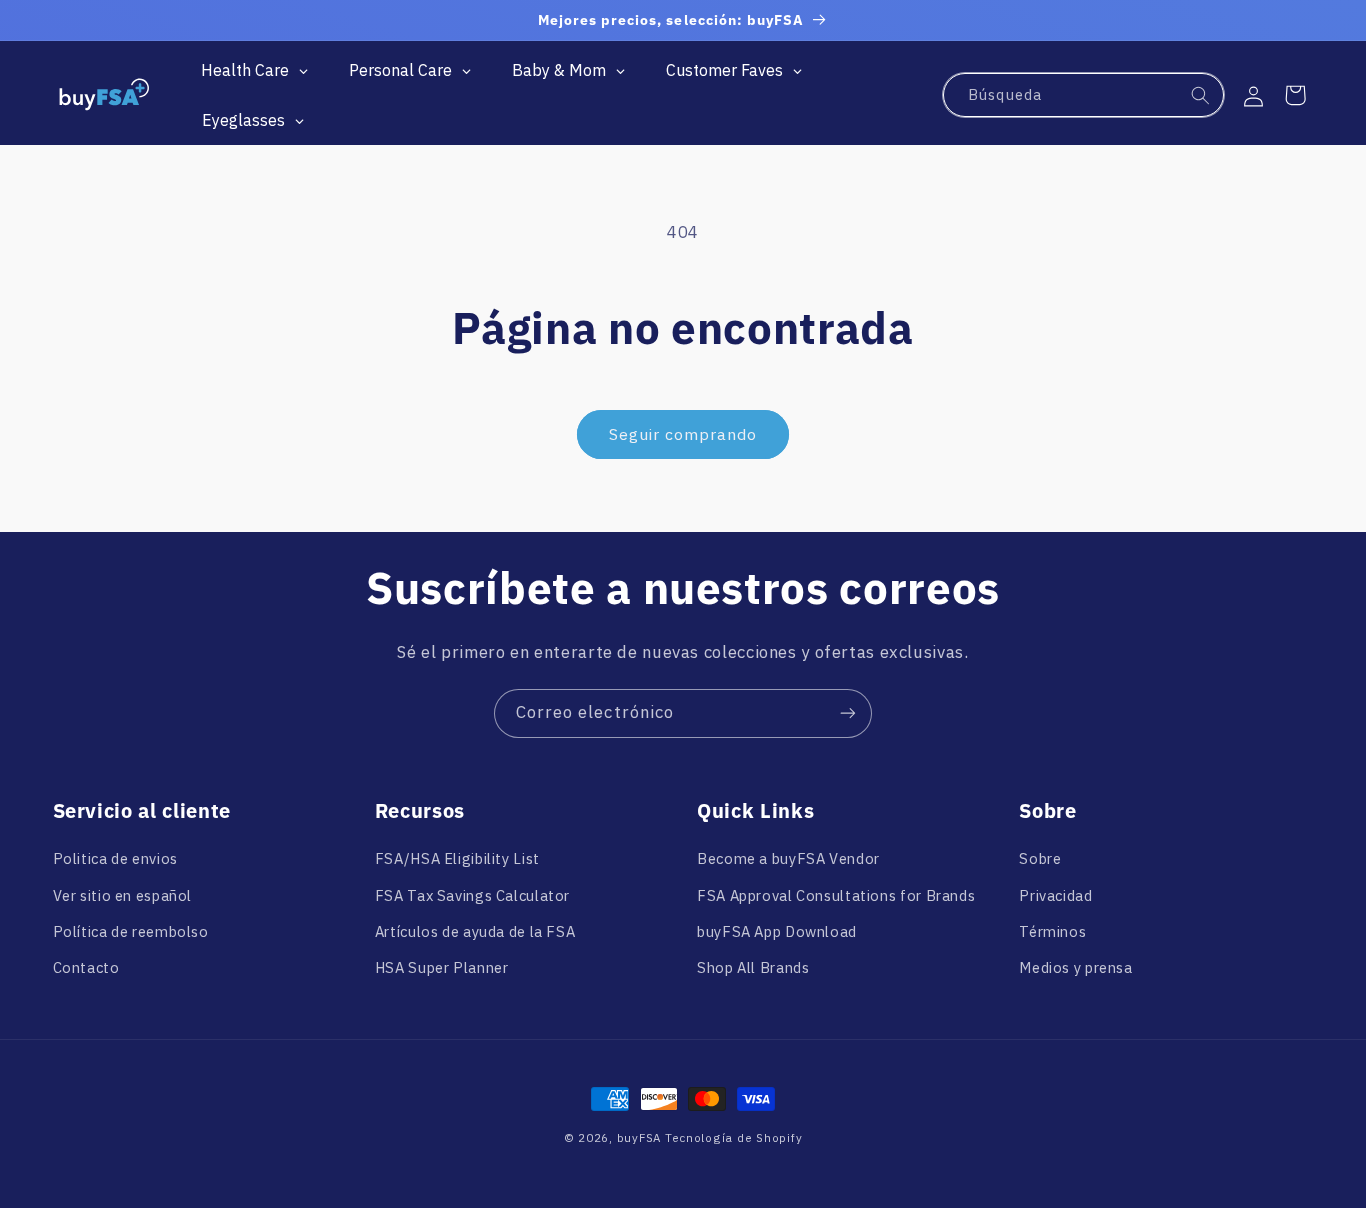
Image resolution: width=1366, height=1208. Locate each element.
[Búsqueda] (1201, 96)
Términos (1052, 931)
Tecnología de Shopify (733, 1137)
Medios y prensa (1075, 967)
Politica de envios (115, 858)
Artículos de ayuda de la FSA (475, 931)
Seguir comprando (683, 434)
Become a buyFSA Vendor (788, 858)
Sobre (1040, 858)
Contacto (86, 967)
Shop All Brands (753, 967)
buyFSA (639, 1137)
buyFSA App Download (777, 931)
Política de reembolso (131, 931)
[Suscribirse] (848, 713)
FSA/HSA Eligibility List (457, 858)
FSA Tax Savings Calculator (472, 895)
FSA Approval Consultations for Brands (836, 895)
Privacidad (1055, 895)
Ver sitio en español (123, 895)
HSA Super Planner (442, 967)
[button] (1295, 95)
